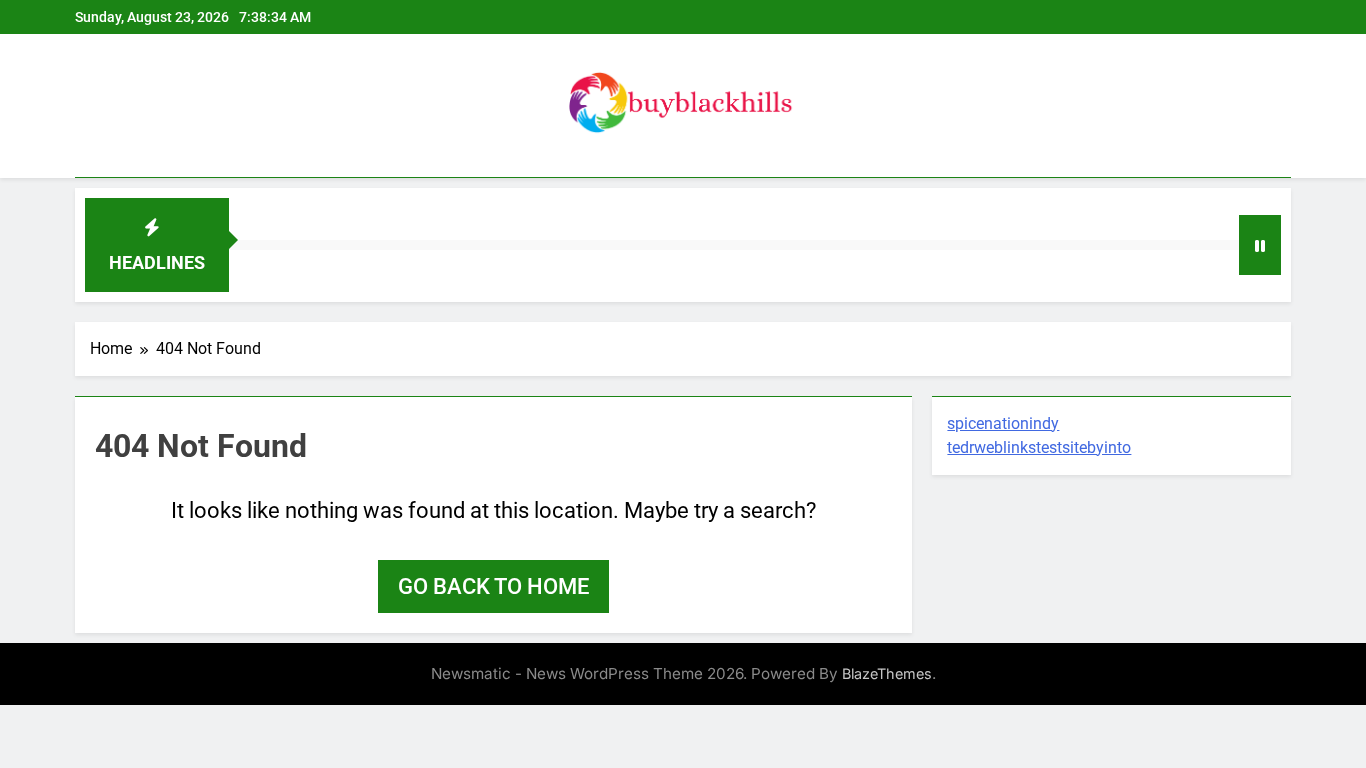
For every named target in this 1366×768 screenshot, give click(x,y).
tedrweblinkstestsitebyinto (1039, 447)
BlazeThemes (887, 673)
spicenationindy (1003, 423)
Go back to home (493, 586)
